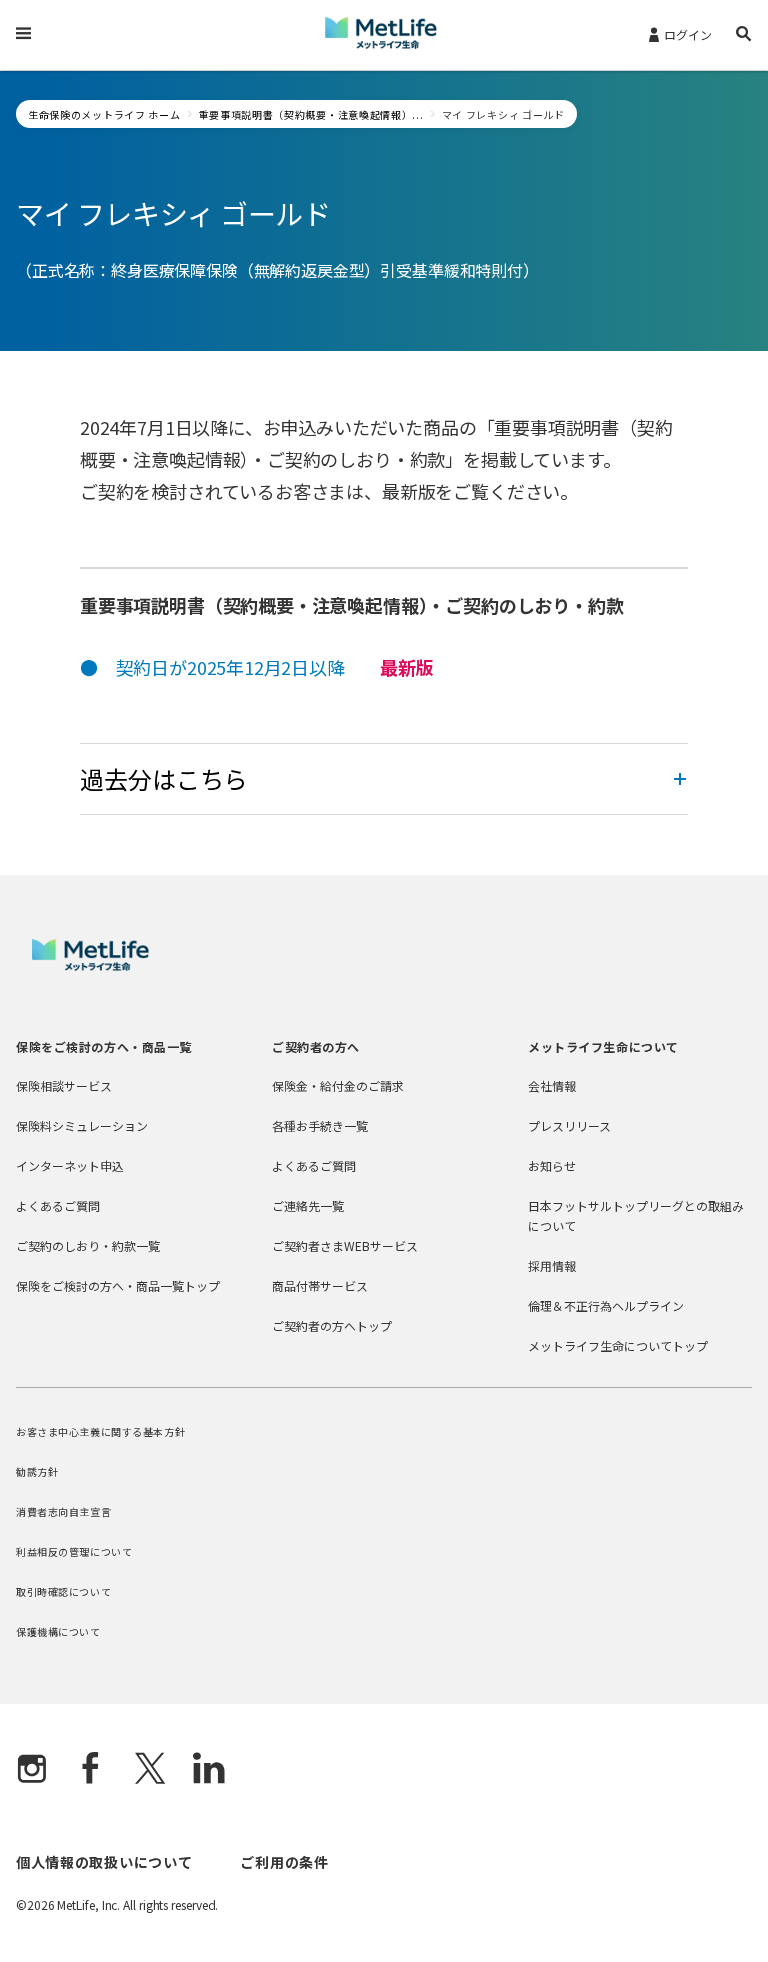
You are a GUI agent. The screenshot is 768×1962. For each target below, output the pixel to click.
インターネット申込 (70, 1165)
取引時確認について (63, 1591)
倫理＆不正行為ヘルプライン (606, 1305)
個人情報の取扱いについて (104, 1862)
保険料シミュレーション (82, 1125)
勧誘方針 (37, 1471)
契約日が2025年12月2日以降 (230, 667)
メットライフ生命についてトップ (618, 1345)
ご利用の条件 (284, 1862)
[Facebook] (91, 1770)
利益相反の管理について (74, 1551)
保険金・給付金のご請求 (338, 1085)
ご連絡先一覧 (308, 1205)
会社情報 (552, 1085)
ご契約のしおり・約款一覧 (88, 1245)
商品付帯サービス (320, 1285)
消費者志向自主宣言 (63, 1511)
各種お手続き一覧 (320, 1125)
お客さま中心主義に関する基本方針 (100, 1431)
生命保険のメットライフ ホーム (104, 114)
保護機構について (58, 1631)
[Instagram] (32, 1770)
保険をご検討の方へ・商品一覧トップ (118, 1285)
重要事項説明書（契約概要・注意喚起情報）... (311, 114)
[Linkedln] (209, 1770)
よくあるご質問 (58, 1205)
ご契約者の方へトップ (332, 1325)
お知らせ (552, 1165)
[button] (744, 36)
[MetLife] (90, 965)
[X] (150, 1770)
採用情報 (552, 1265)
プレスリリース (569, 1125)
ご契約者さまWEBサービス (345, 1245)
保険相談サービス (64, 1085)
